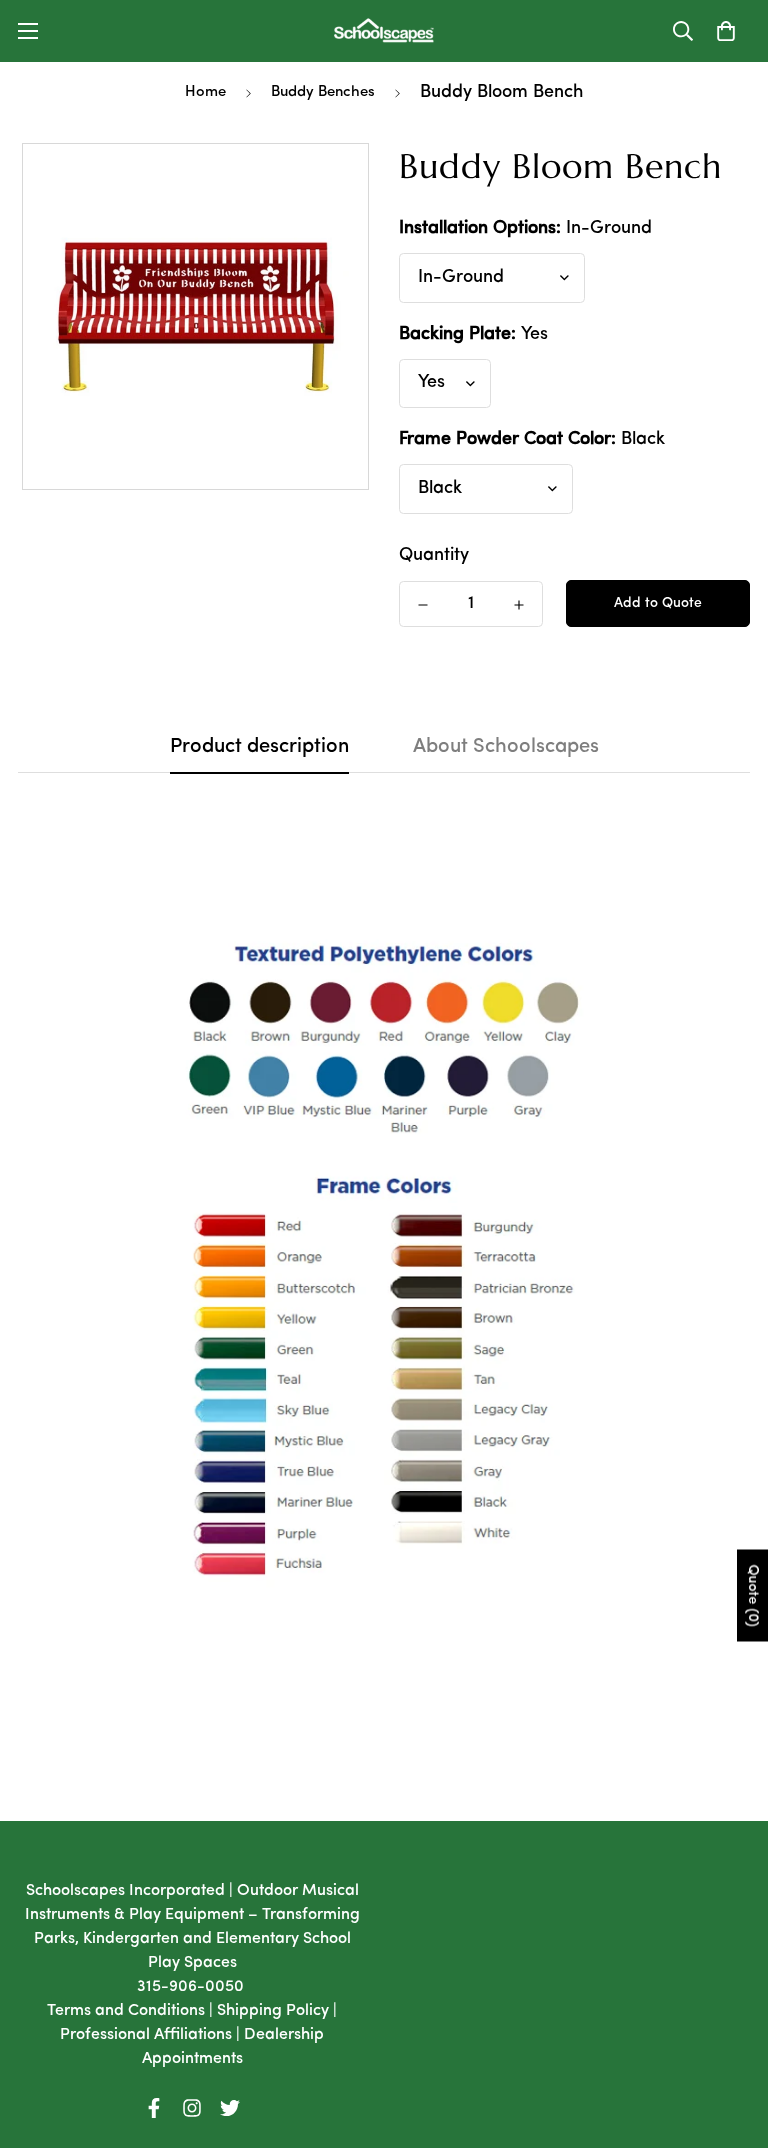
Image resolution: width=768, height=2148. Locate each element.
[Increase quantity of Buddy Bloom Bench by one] (519, 605)
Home (205, 92)
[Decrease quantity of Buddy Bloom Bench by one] (423, 605)
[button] (726, 31)
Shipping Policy (273, 2011)
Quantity (434, 556)
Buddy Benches (323, 92)
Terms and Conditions (126, 2011)
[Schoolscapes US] (384, 31)
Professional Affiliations (146, 2035)
